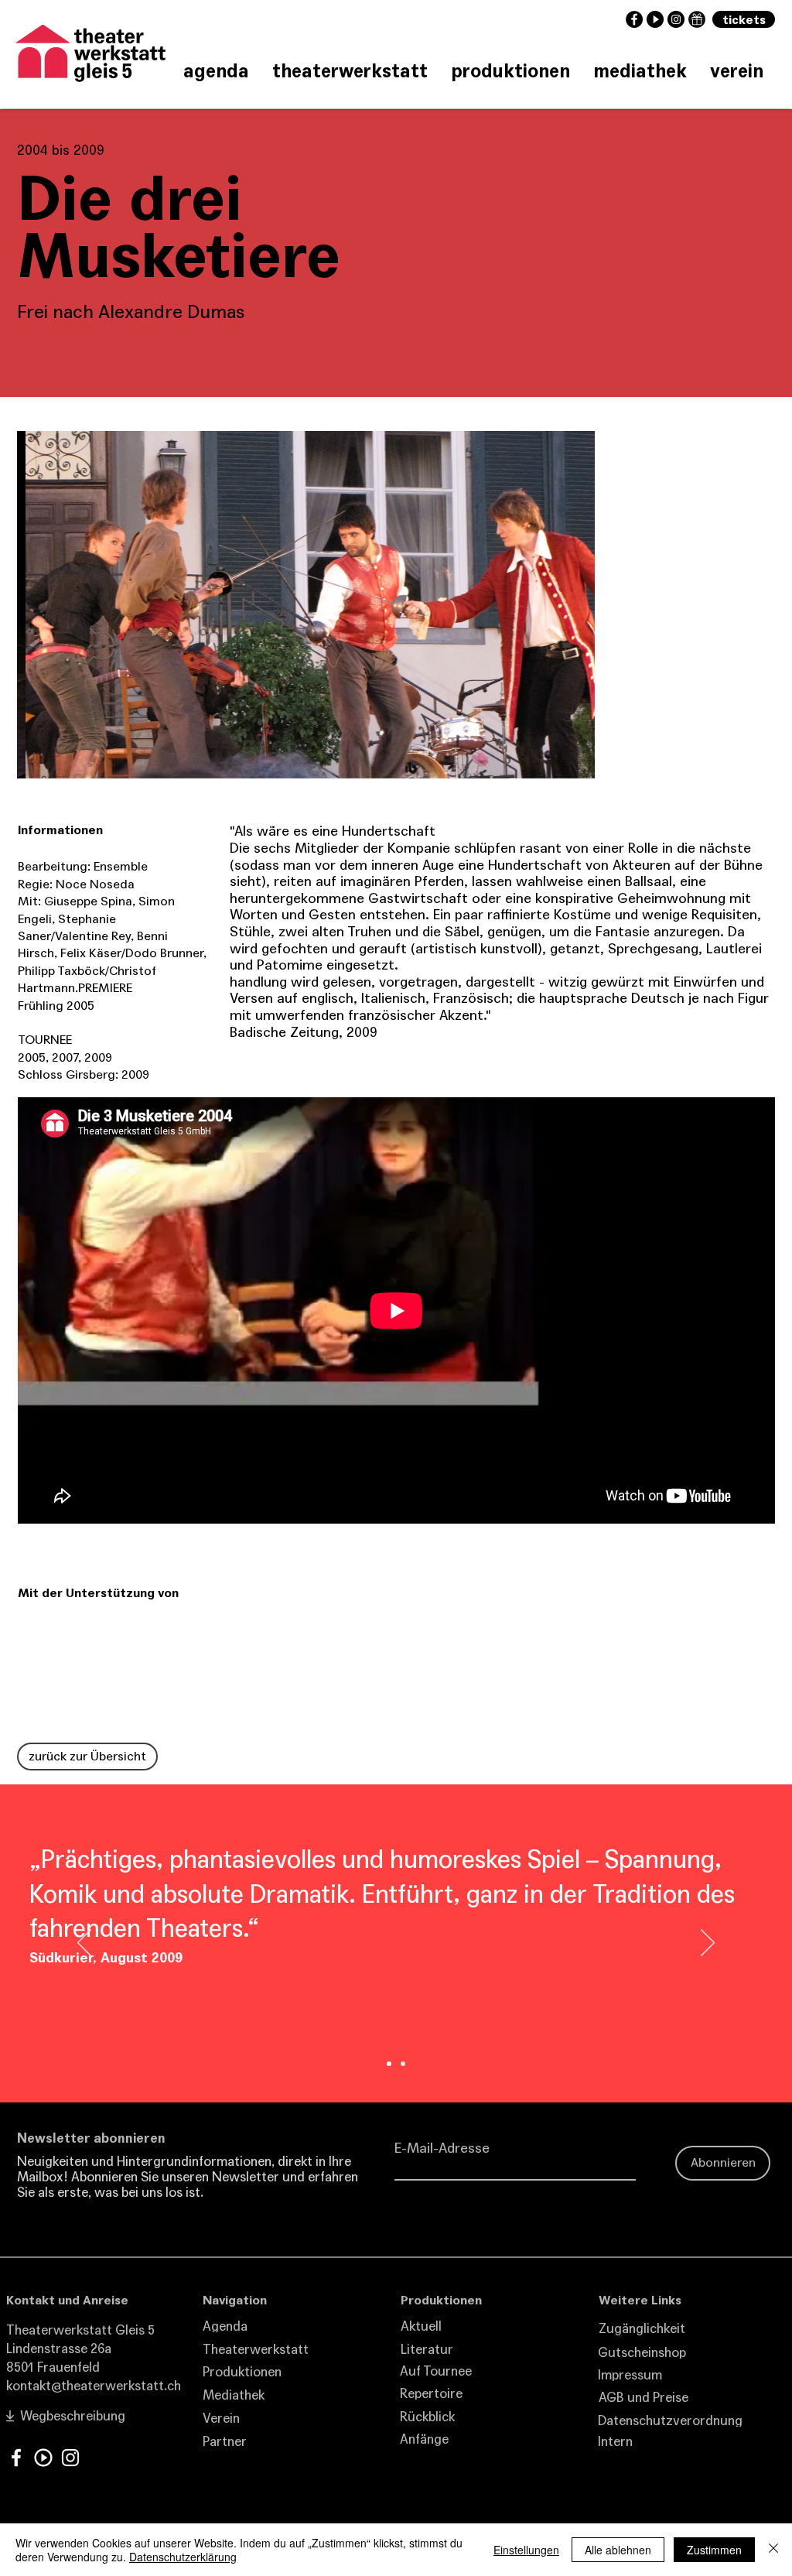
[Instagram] (70, 2458)
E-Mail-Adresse (442, 2148)
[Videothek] (43, 2458)
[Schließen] (773, 2550)
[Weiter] (708, 1944)
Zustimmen (714, 2550)
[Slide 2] (389, 2064)
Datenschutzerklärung (183, 2557)
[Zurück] (84, 1944)
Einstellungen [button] (526, 2550)
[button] (306, 605)
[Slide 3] (403, 2064)
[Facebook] (16, 2458)
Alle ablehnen (618, 2550)
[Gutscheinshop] (697, 19)
